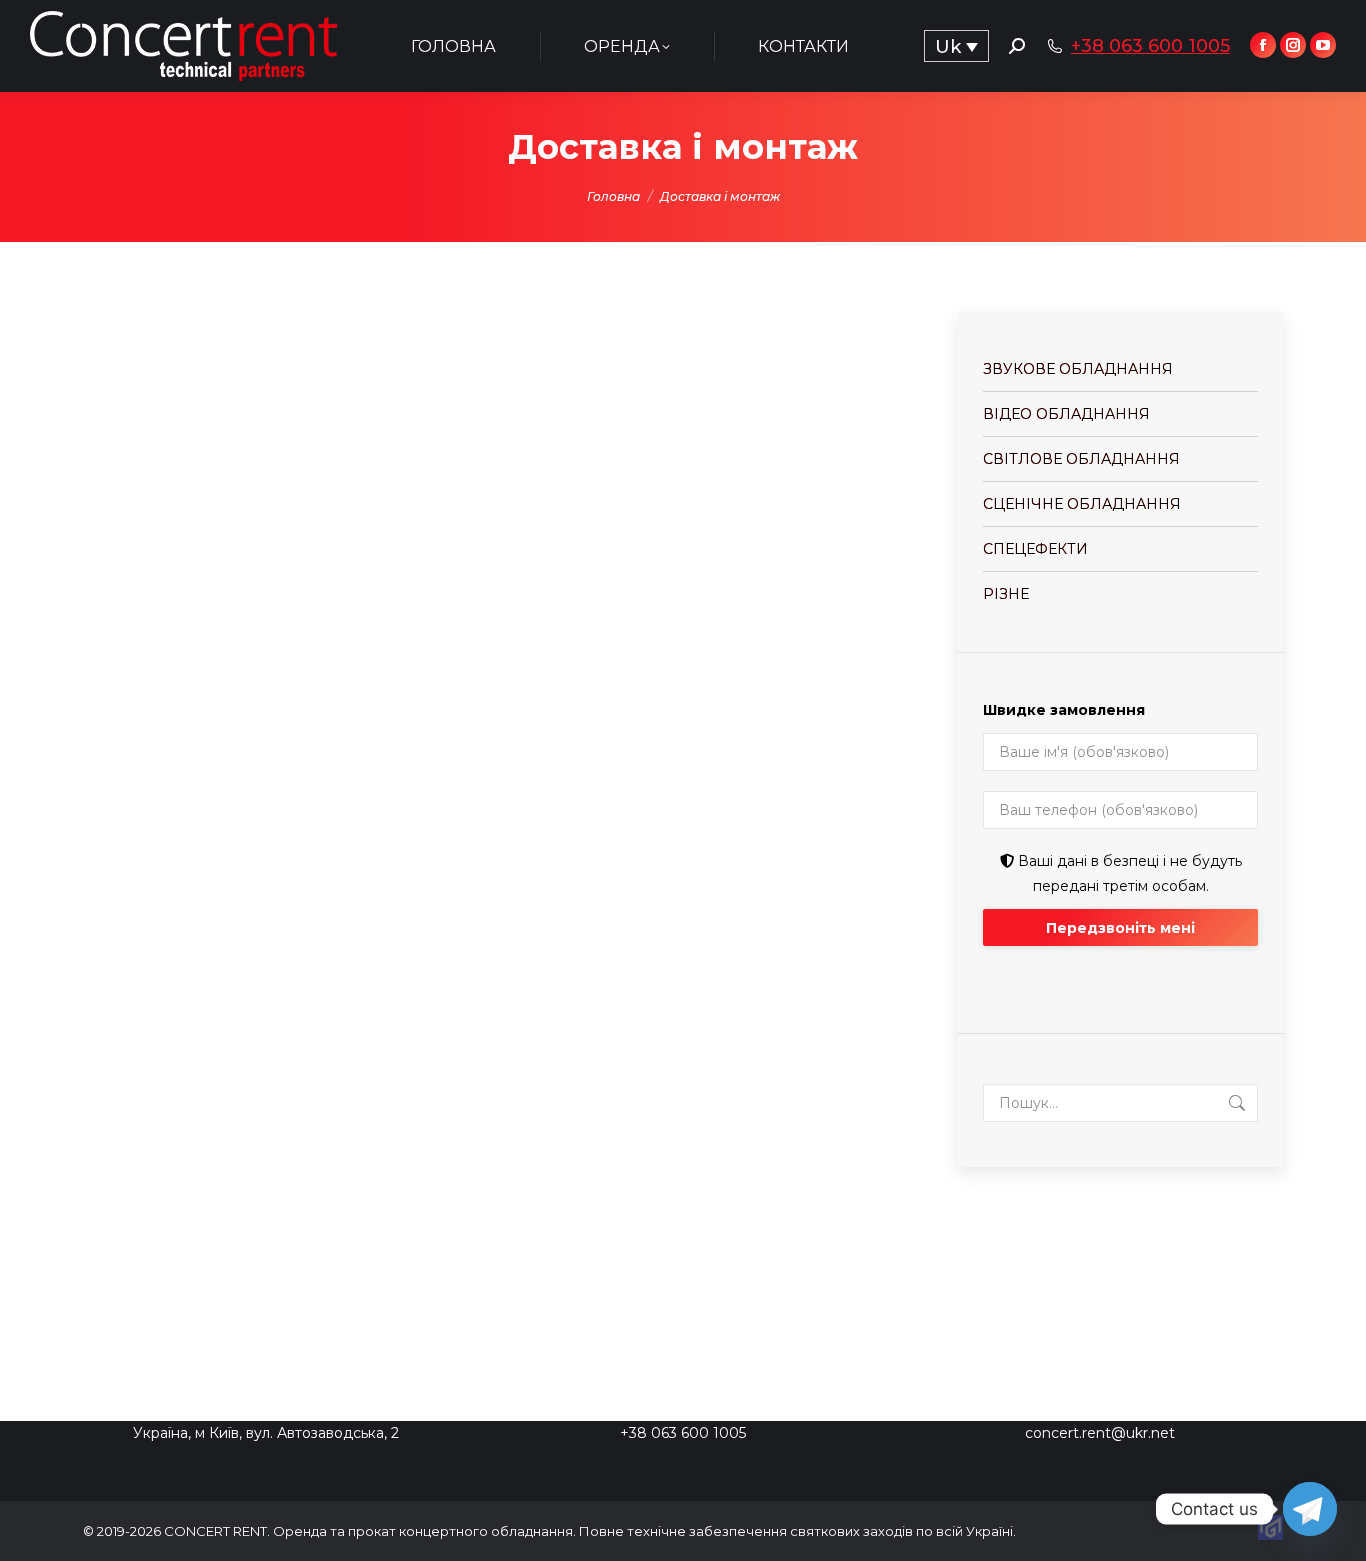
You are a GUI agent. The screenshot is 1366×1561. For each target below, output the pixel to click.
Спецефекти (1035, 549)
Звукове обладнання (1078, 369)
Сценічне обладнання (1082, 504)
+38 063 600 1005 (1150, 46)
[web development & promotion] (1270, 1535)
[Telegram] (1310, 1509)
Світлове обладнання (1081, 459)
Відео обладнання (1066, 414)
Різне (1006, 594)
